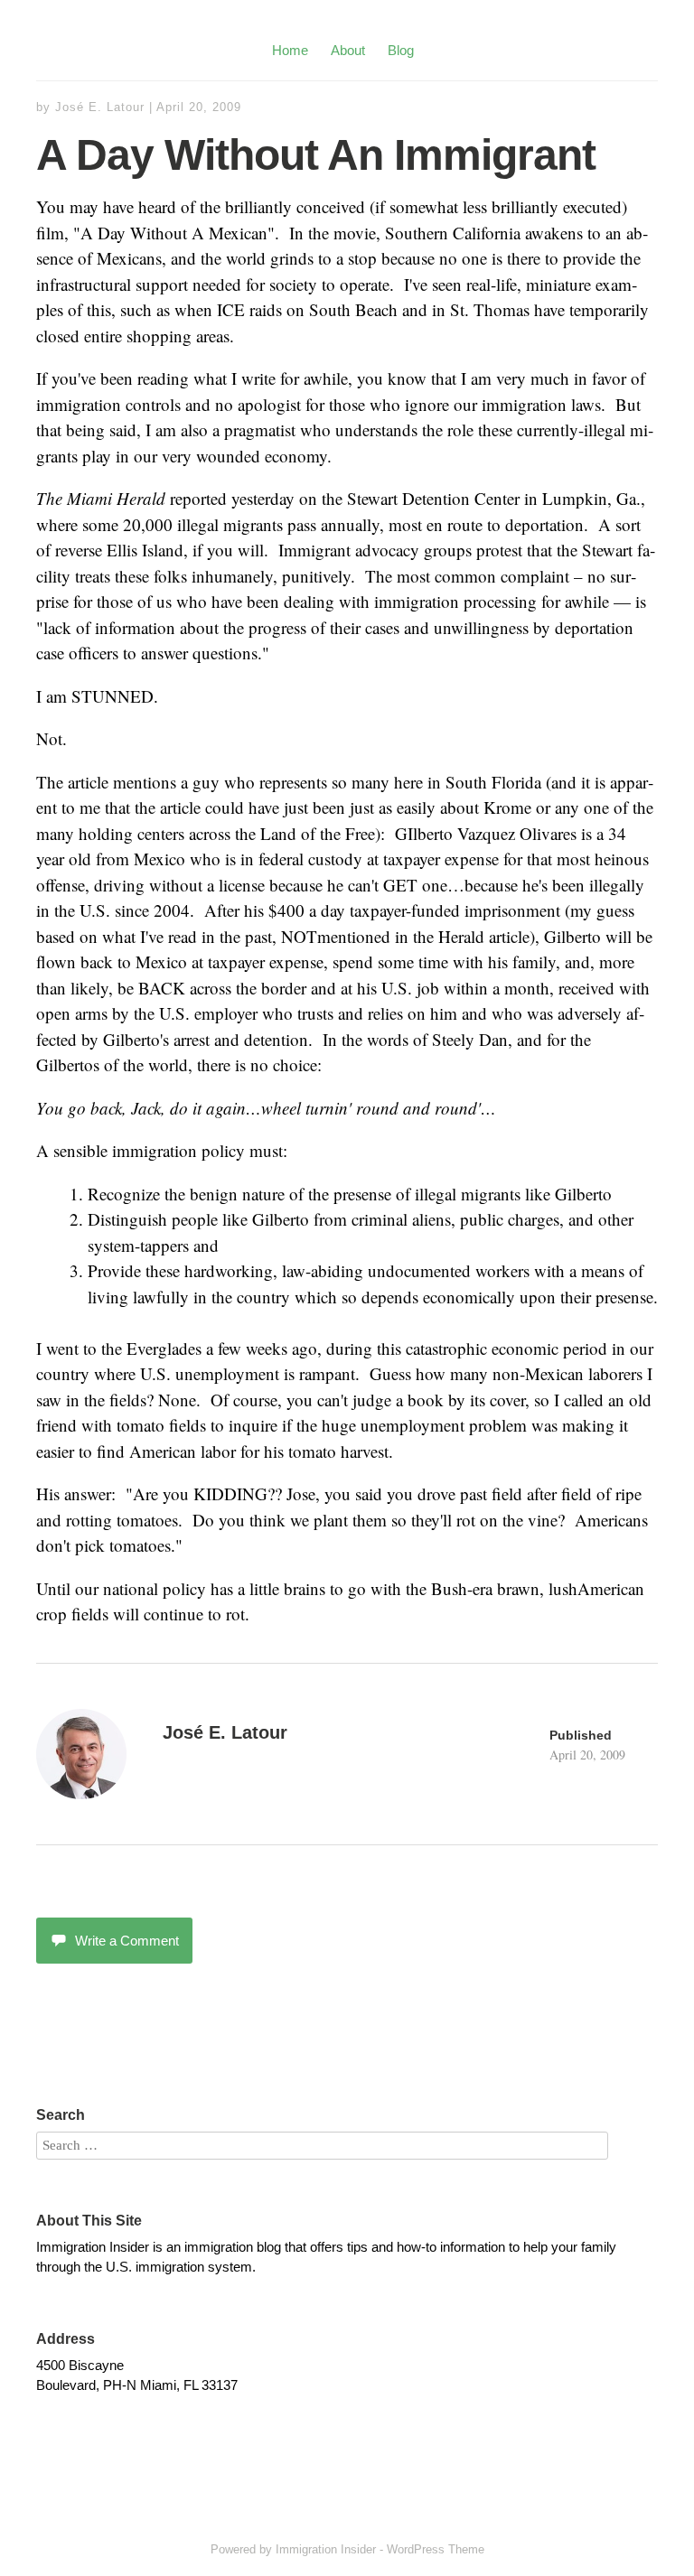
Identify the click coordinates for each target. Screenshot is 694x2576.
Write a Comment (127, 1941)
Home (290, 50)
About (348, 50)
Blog (401, 50)
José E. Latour (100, 107)
